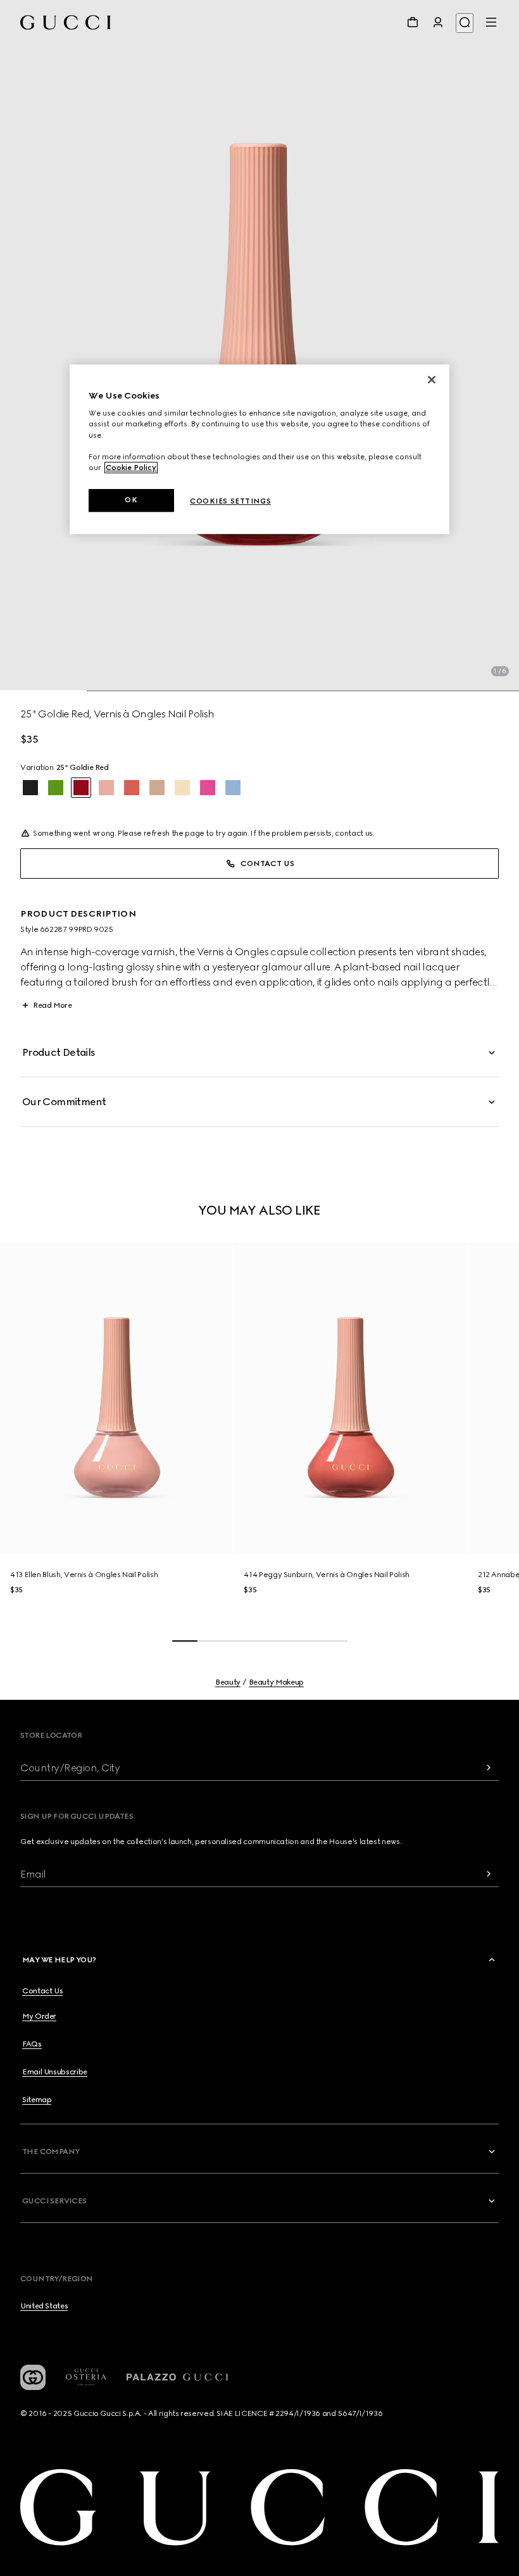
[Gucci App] (33, 2377)
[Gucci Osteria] (86, 2377)
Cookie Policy (131, 468)
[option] (30, 788)
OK (131, 500)
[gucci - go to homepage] (66, 22)
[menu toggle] (491, 22)
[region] (259, 449)
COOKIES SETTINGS (230, 501)
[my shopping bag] (413, 22)
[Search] (465, 23)
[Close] (432, 380)
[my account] (438, 22)
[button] (259, 346)
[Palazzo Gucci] (177, 2377)
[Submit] (489, 1768)
